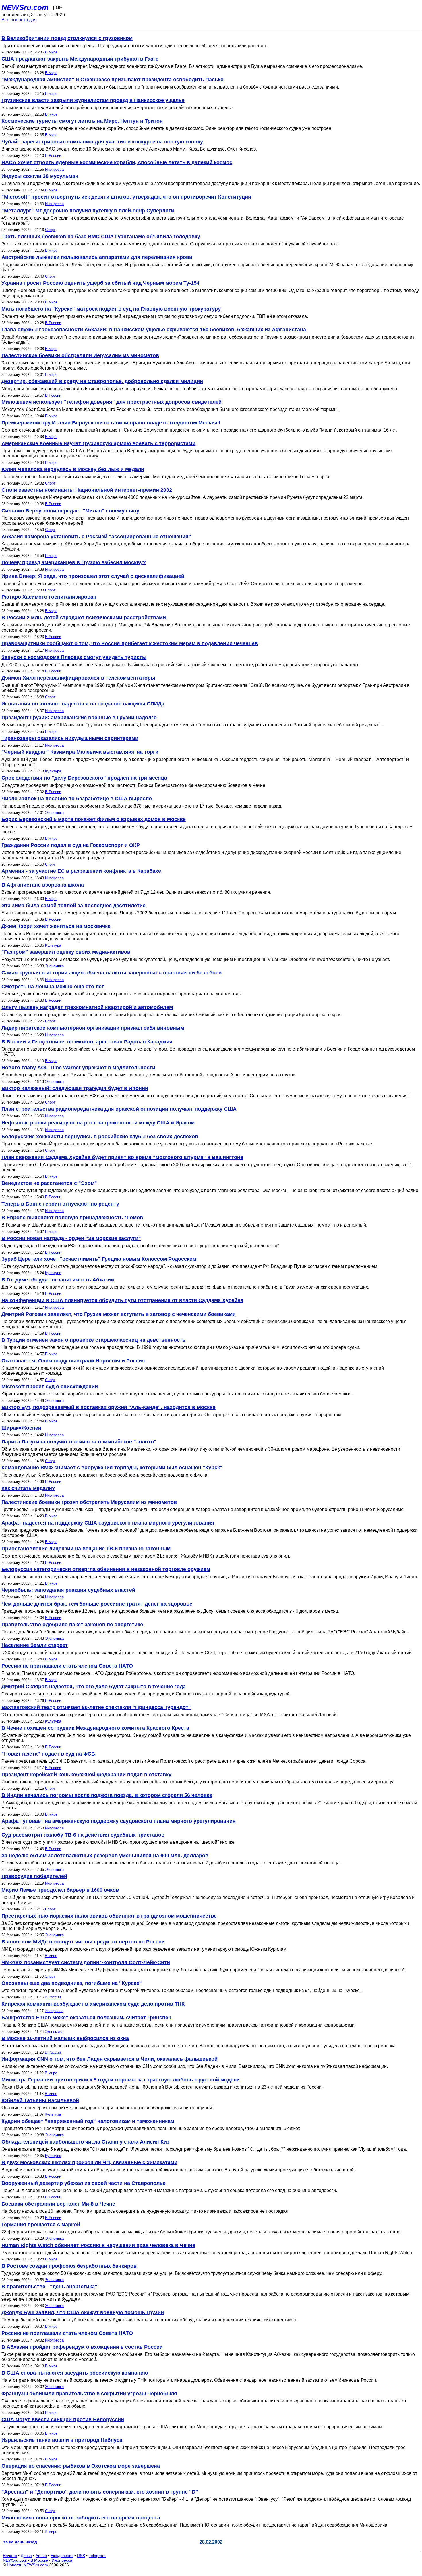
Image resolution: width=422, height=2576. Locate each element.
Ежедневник (62, 2556)
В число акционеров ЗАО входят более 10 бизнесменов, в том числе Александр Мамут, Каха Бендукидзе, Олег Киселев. (129, 149)
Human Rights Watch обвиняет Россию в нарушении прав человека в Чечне (98, 2245)
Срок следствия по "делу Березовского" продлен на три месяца (84, 778)
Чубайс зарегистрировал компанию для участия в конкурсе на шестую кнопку (102, 142)
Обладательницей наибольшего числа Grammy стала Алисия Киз (85, 2142)
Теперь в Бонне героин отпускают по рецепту (60, 1204)
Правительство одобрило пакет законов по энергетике (72, 1625)
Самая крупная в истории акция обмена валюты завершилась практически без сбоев (112, 973)
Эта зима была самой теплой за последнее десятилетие (73, 906)
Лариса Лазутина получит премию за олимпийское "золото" (79, 1442)
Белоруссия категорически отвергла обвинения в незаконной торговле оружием (106, 1569)
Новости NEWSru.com (27, 2565)
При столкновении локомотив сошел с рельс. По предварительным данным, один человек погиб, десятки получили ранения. (134, 46)
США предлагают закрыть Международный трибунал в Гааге (80, 59)
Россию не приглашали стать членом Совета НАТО (67, 1666)
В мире (51, 52)
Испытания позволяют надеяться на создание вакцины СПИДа (83, 704)
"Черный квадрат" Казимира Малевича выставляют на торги (80, 752)
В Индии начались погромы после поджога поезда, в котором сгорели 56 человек (107, 1795)
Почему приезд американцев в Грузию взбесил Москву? (74, 562)
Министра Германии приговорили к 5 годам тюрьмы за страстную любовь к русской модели (121, 2080)
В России (53, 156)
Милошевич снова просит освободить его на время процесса (81, 2518)
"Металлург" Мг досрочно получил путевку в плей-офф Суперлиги (88, 211)
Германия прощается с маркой (41, 2225)
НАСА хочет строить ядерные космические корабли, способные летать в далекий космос (117, 162)
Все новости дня (19, 20)
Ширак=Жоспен (21, 1428)
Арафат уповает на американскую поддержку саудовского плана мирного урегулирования (119, 1821)
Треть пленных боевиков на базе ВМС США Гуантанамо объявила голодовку (101, 237)
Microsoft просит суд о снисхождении (50, 1387)
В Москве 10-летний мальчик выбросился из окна (65, 2038)
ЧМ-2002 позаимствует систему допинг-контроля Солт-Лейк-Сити (86, 1962)
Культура (53, 771)
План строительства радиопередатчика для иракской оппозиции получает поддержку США (119, 1109)
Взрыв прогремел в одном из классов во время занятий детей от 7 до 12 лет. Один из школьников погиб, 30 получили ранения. (136, 892)
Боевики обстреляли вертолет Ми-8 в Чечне (58, 2204)
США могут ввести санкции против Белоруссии (63, 2419)
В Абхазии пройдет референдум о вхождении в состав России (82, 2347)
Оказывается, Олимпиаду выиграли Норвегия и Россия (73, 1361)
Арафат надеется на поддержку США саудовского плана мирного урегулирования (108, 1523)
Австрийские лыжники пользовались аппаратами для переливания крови (97, 257)
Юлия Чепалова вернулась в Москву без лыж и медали (73, 469)
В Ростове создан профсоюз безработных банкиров (69, 2266)
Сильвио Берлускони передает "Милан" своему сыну (70, 511)
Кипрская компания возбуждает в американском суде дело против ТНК (93, 2004)
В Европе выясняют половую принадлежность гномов (72, 1218)
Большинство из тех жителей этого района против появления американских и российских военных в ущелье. (118, 108)
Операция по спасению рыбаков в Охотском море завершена (81, 2466)
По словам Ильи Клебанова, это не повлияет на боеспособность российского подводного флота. (105, 1475)
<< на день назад (20, 2542)
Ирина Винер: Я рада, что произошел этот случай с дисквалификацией (93, 576)
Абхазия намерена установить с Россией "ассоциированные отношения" (96, 537)
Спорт (50, 230)
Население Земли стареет (35, 1645)
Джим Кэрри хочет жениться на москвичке (56, 926)
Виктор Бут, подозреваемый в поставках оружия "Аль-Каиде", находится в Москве (109, 1407)
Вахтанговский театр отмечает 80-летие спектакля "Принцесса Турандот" (96, 1707)
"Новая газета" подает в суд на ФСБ (48, 1754)
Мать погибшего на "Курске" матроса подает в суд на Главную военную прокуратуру (111, 309)
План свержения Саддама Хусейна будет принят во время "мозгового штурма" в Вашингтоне (122, 1157)
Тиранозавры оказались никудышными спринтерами (70, 738)
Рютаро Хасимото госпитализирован (49, 597)
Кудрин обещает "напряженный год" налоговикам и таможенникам (88, 2121)
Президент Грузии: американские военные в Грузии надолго (79, 718)
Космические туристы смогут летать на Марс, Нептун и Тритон (82, 121)
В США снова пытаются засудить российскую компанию (75, 2373)
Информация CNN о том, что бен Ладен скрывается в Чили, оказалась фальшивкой (110, 2059)
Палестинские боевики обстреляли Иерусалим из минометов (80, 355)
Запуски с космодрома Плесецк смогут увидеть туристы (74, 657)
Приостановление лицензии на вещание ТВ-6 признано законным (86, 1549)
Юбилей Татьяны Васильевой (40, 2100)
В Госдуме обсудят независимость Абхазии (58, 1280)
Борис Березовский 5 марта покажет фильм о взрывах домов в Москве (94, 819)
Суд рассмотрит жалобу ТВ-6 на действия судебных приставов (83, 1835)
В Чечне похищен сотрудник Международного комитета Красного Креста (95, 1728)
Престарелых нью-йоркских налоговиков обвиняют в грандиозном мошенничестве (109, 1916)
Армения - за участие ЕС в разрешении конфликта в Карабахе (81, 871)
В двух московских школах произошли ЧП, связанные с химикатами (89, 2162)
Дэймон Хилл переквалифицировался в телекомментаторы (78, 678)
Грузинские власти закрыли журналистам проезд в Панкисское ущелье (93, 100)
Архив (41, 2556)
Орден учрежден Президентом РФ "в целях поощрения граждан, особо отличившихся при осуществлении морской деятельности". (141, 1246)
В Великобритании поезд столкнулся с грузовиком (67, 38)
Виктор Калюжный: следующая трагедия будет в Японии (75, 1088)
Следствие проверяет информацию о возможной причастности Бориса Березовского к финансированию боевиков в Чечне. (134, 785)
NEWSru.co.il (15, 2560)
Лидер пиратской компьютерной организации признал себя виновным (93, 1028)
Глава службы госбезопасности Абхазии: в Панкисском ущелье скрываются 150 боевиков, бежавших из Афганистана (154, 330)
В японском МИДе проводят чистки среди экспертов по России (83, 1942)
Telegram (97, 2556)
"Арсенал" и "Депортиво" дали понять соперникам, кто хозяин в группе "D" (100, 2492)
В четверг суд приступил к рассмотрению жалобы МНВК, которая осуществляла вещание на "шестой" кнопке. (119, 1842)
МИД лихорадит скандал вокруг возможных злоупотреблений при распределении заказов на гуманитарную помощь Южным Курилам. (145, 1949)
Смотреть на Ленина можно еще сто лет (53, 987)
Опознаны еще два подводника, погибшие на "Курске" (72, 1983)
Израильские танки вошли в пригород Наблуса (62, 2440)
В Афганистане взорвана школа (43, 885)
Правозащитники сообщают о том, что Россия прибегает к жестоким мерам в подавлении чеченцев (130, 643)
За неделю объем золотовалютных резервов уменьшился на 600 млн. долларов (105, 1856)
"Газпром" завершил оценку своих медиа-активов (66, 952)
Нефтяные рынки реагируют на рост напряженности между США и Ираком (98, 1123)
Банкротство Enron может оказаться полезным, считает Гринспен (86, 2018)
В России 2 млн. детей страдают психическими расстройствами (84, 618)
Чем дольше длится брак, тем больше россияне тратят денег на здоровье (97, 1604)
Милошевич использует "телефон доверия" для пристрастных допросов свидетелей (112, 402)
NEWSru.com (25, 7)
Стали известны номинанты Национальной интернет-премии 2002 (87, 490)
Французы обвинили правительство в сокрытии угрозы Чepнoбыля (89, 2394)
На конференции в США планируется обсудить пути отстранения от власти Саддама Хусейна (122, 1300)
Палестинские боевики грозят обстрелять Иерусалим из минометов (89, 1502)
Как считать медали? (28, 1488)
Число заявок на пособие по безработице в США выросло (77, 799)
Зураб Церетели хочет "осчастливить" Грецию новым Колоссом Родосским (99, 1259)
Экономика (54, 813)
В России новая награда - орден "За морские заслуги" (71, 1238)
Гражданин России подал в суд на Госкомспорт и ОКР (71, 845)
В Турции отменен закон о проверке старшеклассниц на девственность (93, 1340)
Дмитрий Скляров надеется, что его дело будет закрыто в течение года (94, 1687)
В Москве (39, 2560)
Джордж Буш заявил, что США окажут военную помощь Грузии (83, 2312)
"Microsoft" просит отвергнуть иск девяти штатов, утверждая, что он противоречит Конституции (126, 197)
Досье (26, 2556)
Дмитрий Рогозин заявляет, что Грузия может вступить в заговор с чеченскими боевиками (119, 1314)
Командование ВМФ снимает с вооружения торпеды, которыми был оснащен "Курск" (112, 1468)
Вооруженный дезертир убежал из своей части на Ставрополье (84, 2183)
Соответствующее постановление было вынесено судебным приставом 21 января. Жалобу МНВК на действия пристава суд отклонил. (146, 1556)
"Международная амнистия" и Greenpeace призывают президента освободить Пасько (113, 80)
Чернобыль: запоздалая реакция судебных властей (68, 1590)
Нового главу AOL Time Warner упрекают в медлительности (78, 1068)
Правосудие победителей (34, 1876)
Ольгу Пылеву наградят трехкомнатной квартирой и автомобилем (87, 1007)
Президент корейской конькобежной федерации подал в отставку (86, 1775)
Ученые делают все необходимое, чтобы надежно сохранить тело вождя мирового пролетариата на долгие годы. (122, 994)
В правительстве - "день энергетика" (49, 2287)
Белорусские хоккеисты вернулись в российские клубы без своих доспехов (100, 1137)
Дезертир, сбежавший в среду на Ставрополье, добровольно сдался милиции (102, 381)
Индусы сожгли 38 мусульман (40, 176)
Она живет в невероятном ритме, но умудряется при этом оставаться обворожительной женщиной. (107, 2108)
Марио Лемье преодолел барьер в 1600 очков (60, 1890)
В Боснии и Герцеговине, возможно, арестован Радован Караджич (87, 1042)
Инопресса (54, 169)
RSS (81, 2556)
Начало (10, 2556)
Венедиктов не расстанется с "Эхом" (49, 1183)
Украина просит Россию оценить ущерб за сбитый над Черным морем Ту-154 (100, 283)
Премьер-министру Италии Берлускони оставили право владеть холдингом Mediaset (111, 423)
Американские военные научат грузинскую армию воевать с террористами (98, 443)
